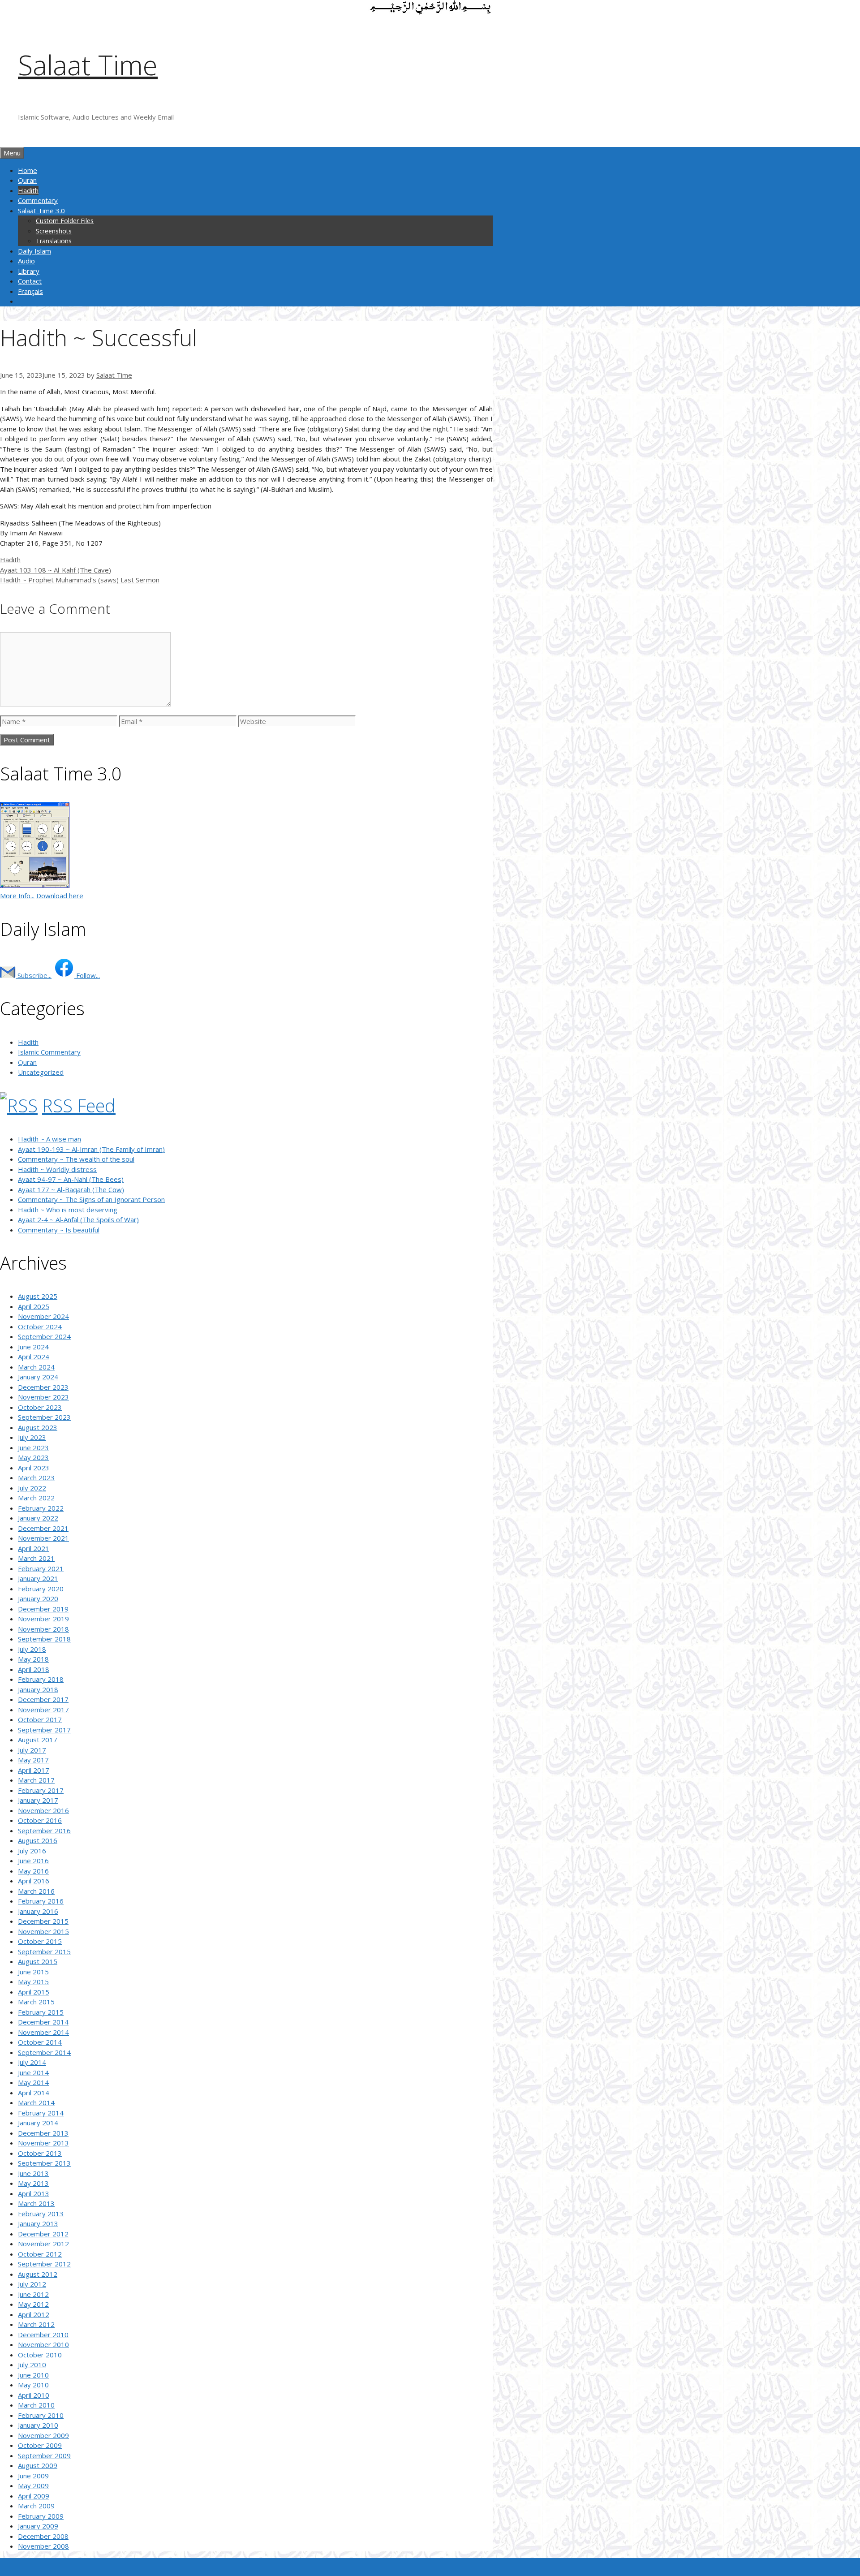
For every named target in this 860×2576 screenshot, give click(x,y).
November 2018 (43, 1629)
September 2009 (44, 2455)
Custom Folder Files (65, 221)
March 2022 (36, 1498)
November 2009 (43, 2435)
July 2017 (32, 1750)
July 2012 (32, 2284)
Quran (27, 180)
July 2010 (32, 2365)
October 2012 (40, 2254)
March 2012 (36, 2324)
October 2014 (40, 2042)
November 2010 (43, 2344)
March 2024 (36, 1367)
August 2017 (38, 1740)
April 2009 (34, 2496)
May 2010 (33, 2385)
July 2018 (32, 1649)
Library (29, 271)
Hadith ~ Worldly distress (57, 1169)
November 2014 (43, 2032)
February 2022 (41, 1508)
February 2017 (41, 1790)
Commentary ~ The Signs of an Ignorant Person (91, 1199)
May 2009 (33, 2486)
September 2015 (44, 1951)
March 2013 (36, 2203)
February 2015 (41, 2012)
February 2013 (41, 2214)
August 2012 (38, 2274)
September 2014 (44, 2052)
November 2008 (43, 2546)
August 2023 (38, 1427)
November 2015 (43, 1931)
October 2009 (40, 2445)
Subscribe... (34, 975)
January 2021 (38, 1578)
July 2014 (32, 2062)
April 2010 (34, 2395)
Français (30, 291)
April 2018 (34, 1669)
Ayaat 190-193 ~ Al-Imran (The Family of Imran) (91, 1149)
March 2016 (36, 1891)
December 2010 (43, 2335)
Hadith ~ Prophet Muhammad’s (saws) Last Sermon (80, 580)
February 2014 (41, 2113)
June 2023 (33, 1447)
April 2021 (34, 1548)
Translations (54, 241)
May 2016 (33, 1871)
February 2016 (41, 1901)
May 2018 (33, 1659)
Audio (26, 261)
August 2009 (38, 2465)
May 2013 (33, 2183)
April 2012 (34, 2314)
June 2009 (33, 2476)
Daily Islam (34, 251)
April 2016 (34, 1881)
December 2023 (43, 1387)
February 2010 (41, 2415)
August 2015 (38, 1961)
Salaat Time (88, 65)
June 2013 (33, 2173)
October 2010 (40, 2355)
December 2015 (43, 1921)
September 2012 (44, 2264)
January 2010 (38, 2425)
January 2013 (38, 2223)
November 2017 (43, 1710)
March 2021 (36, 1558)
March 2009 (36, 2506)
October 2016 (40, 1820)
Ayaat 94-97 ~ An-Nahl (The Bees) (71, 1179)
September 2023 (44, 1417)
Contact (30, 281)
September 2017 (44, 1730)
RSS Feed (79, 1105)
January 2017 (38, 1800)
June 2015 (33, 1972)
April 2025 (34, 1306)
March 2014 (36, 2102)
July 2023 (32, 1437)
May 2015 (33, 1982)
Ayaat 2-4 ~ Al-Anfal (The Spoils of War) (78, 1219)
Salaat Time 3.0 (41, 211)
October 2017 (40, 1719)
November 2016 (43, 1810)
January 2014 (38, 2123)
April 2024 (34, 1357)
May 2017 (33, 1760)
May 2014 (33, 2082)
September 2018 (44, 1639)
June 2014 (33, 2072)
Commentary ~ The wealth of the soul (76, 1159)
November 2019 (43, 1619)
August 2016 (38, 1840)
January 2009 (38, 2526)
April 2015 (34, 1992)
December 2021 (43, 1528)
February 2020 (41, 1589)
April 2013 (34, 2193)
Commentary (38, 200)
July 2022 (32, 1488)
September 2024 (44, 1336)
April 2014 (34, 2093)
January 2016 (38, 1911)
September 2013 (44, 2163)
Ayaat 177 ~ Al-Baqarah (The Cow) (71, 1189)
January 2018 (38, 1689)
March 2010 (36, 2405)
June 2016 (33, 1861)
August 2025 (38, 1296)
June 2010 (33, 2375)
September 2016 (44, 1831)
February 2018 (41, 1679)
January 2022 (38, 1518)
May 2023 (33, 1457)
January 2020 (38, 1598)
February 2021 (41, 1568)
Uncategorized (41, 1072)
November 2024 (43, 1316)
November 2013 (43, 2143)
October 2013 (40, 2153)
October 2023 (40, 1407)
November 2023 (43, 1397)
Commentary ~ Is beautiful (59, 1230)
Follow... (87, 975)
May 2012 (33, 2304)
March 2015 (36, 2002)
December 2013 (43, 2133)
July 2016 (32, 1851)
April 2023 (34, 1468)
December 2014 (43, 2022)
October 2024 (40, 1327)
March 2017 (36, 1780)
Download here (60, 896)
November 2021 (43, 1538)
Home (28, 170)
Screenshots (54, 231)
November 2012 (43, 2244)
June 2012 (33, 2294)
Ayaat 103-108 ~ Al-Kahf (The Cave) (56, 570)
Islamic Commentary (49, 1052)
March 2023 (36, 1478)
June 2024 (33, 1347)
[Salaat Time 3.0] (35, 885)
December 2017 (43, 1699)
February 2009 (41, 2516)
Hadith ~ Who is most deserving (68, 1210)
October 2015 (40, 1941)
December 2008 (43, 2536)
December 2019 (43, 1609)
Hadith (28, 190)
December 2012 (43, 2234)
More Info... (17, 896)
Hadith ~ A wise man (49, 1139)
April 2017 (34, 1770)
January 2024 (38, 1377)
